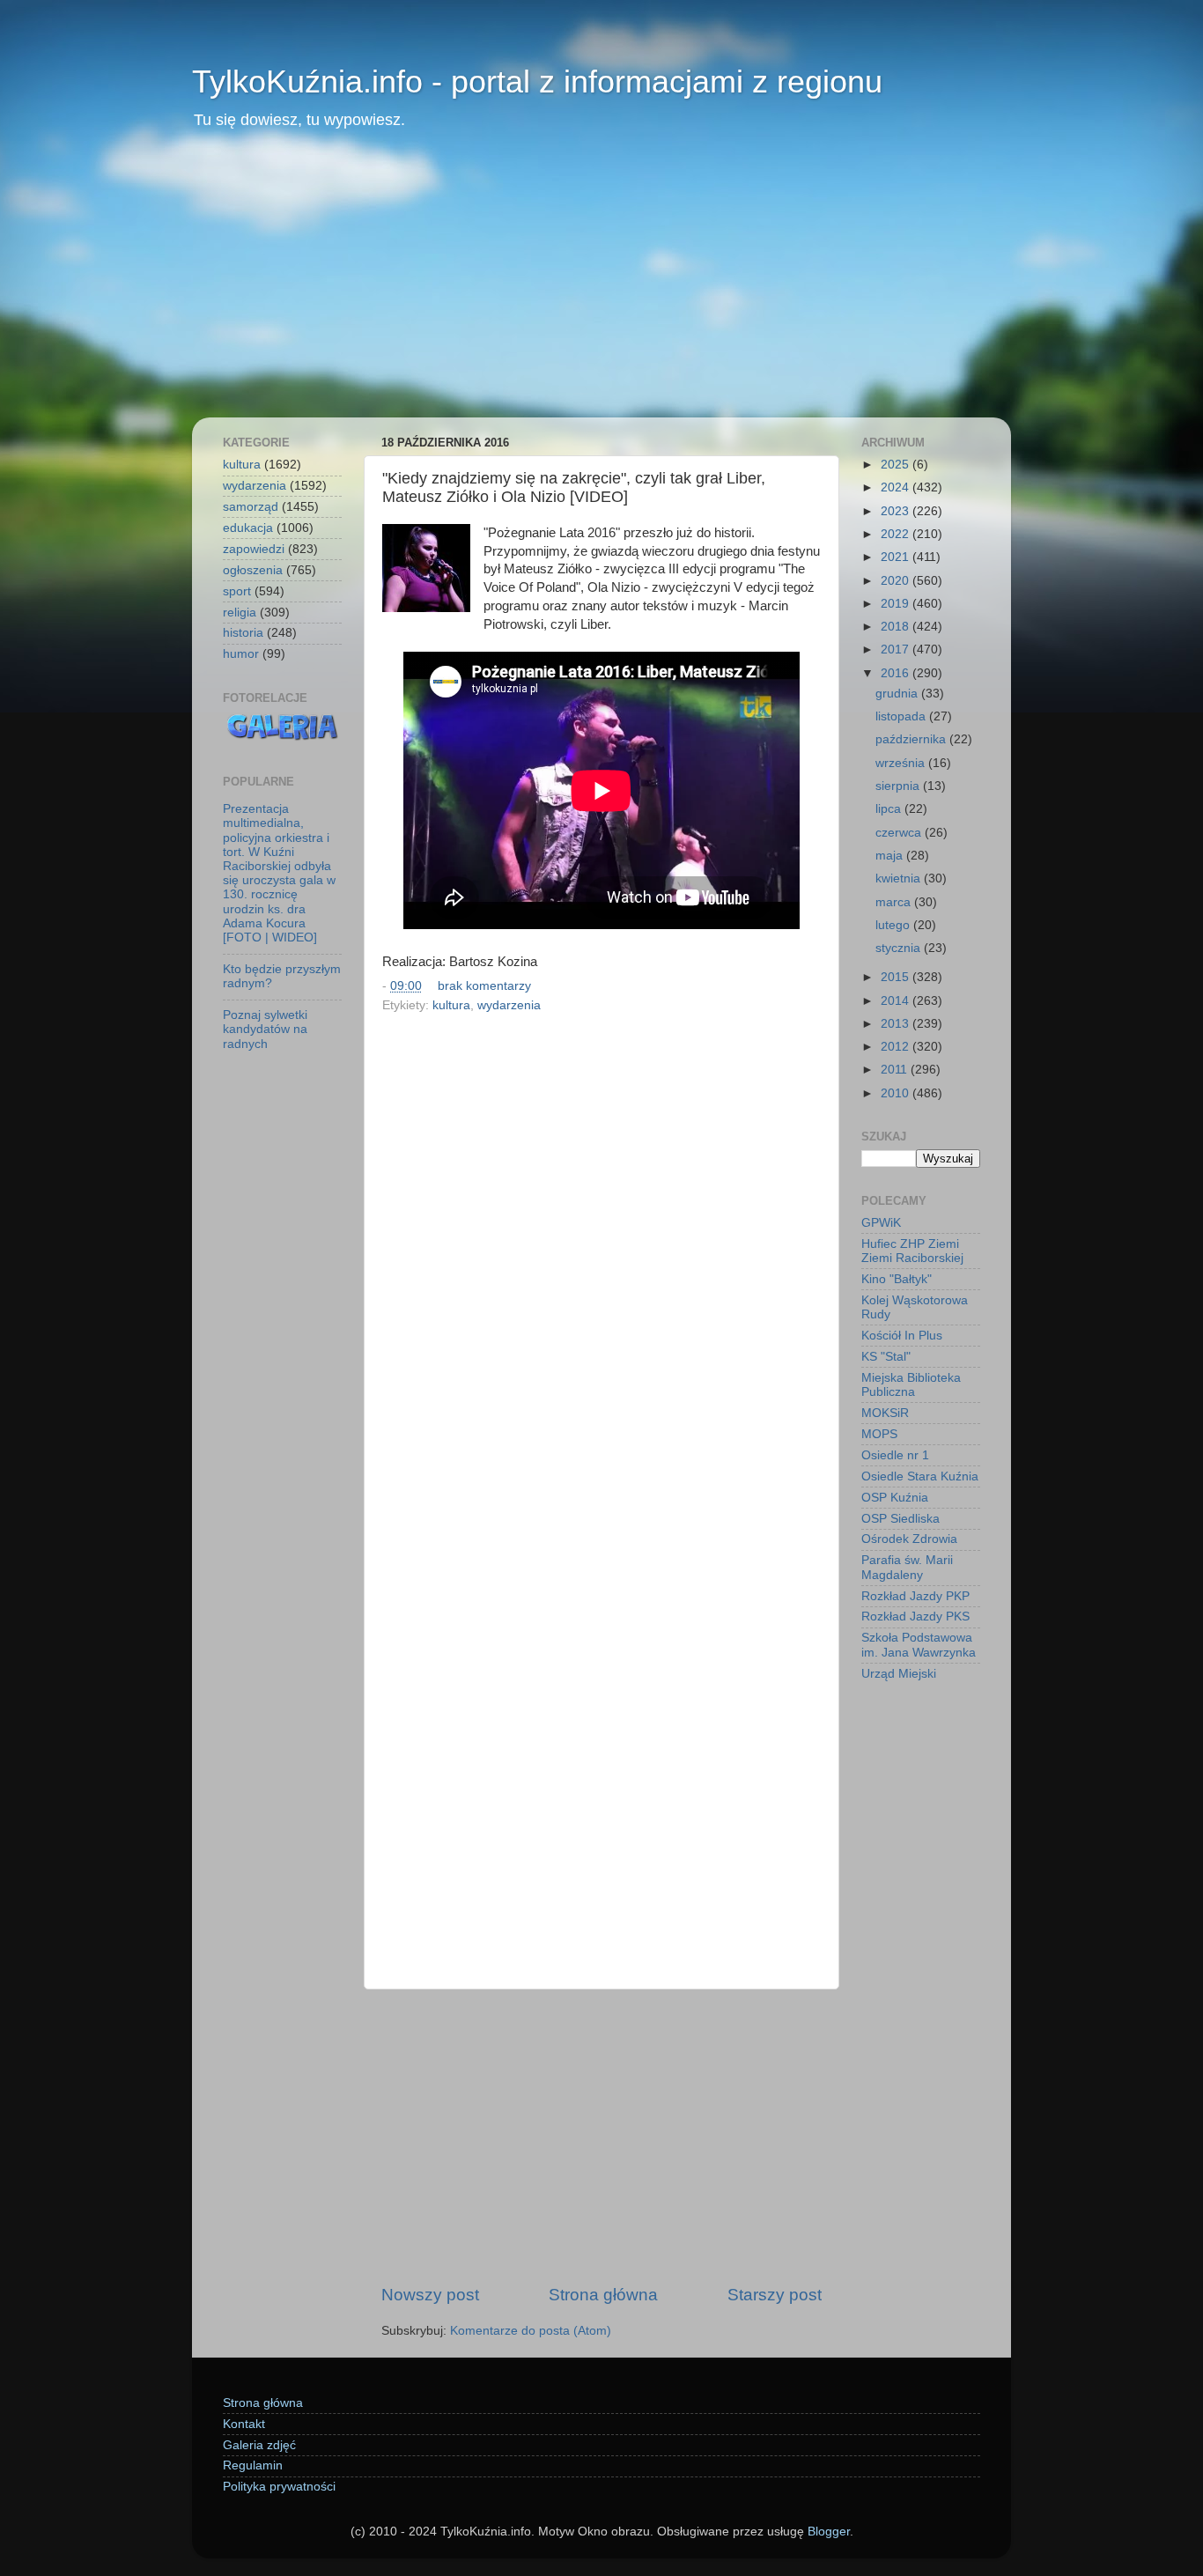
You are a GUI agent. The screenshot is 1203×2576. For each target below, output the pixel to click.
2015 (897, 977)
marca (895, 902)
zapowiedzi (254, 549)
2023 (897, 511)
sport (237, 591)
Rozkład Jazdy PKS (915, 1616)
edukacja (248, 528)
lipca (890, 809)
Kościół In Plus (902, 1336)
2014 (897, 1001)
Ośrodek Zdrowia (909, 1539)
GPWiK (881, 1223)
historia (243, 633)
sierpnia (899, 786)
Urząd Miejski (899, 1674)
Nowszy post (430, 2295)
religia (240, 613)
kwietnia (900, 878)
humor (241, 654)
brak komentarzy (484, 986)
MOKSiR (885, 1413)
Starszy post (775, 2295)
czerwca (900, 833)
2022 (897, 534)
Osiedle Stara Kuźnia (920, 1476)
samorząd (251, 507)
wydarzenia (509, 1005)
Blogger (829, 2532)
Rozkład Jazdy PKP (915, 1596)
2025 (897, 465)
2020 (897, 581)
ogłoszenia (253, 570)
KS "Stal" (886, 1357)
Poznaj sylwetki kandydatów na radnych (265, 1029)
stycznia (900, 948)
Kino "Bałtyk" (897, 1279)
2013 (897, 1024)
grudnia (898, 694)
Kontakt (244, 2424)
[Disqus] (601, 1260)
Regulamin (253, 2465)
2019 (897, 604)
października (912, 739)
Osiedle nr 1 (895, 1455)
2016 (897, 673)
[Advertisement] (601, 285)
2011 (896, 1070)
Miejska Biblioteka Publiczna (911, 1385)
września (902, 763)
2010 (897, 1093)
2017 (897, 650)
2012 (897, 1047)
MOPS (879, 1434)
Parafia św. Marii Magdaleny (907, 1567)
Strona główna (603, 2295)
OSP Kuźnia (895, 1498)
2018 (897, 627)
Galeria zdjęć (259, 2445)
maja (891, 856)
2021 (897, 557)
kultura (451, 1005)
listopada (902, 716)
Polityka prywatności (279, 2487)
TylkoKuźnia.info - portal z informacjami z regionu (537, 81)
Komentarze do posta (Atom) (531, 2331)
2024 (897, 487)
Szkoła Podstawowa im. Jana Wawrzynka (919, 1645)
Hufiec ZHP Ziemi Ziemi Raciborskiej (912, 1251)
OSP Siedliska (900, 1519)
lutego (894, 925)
